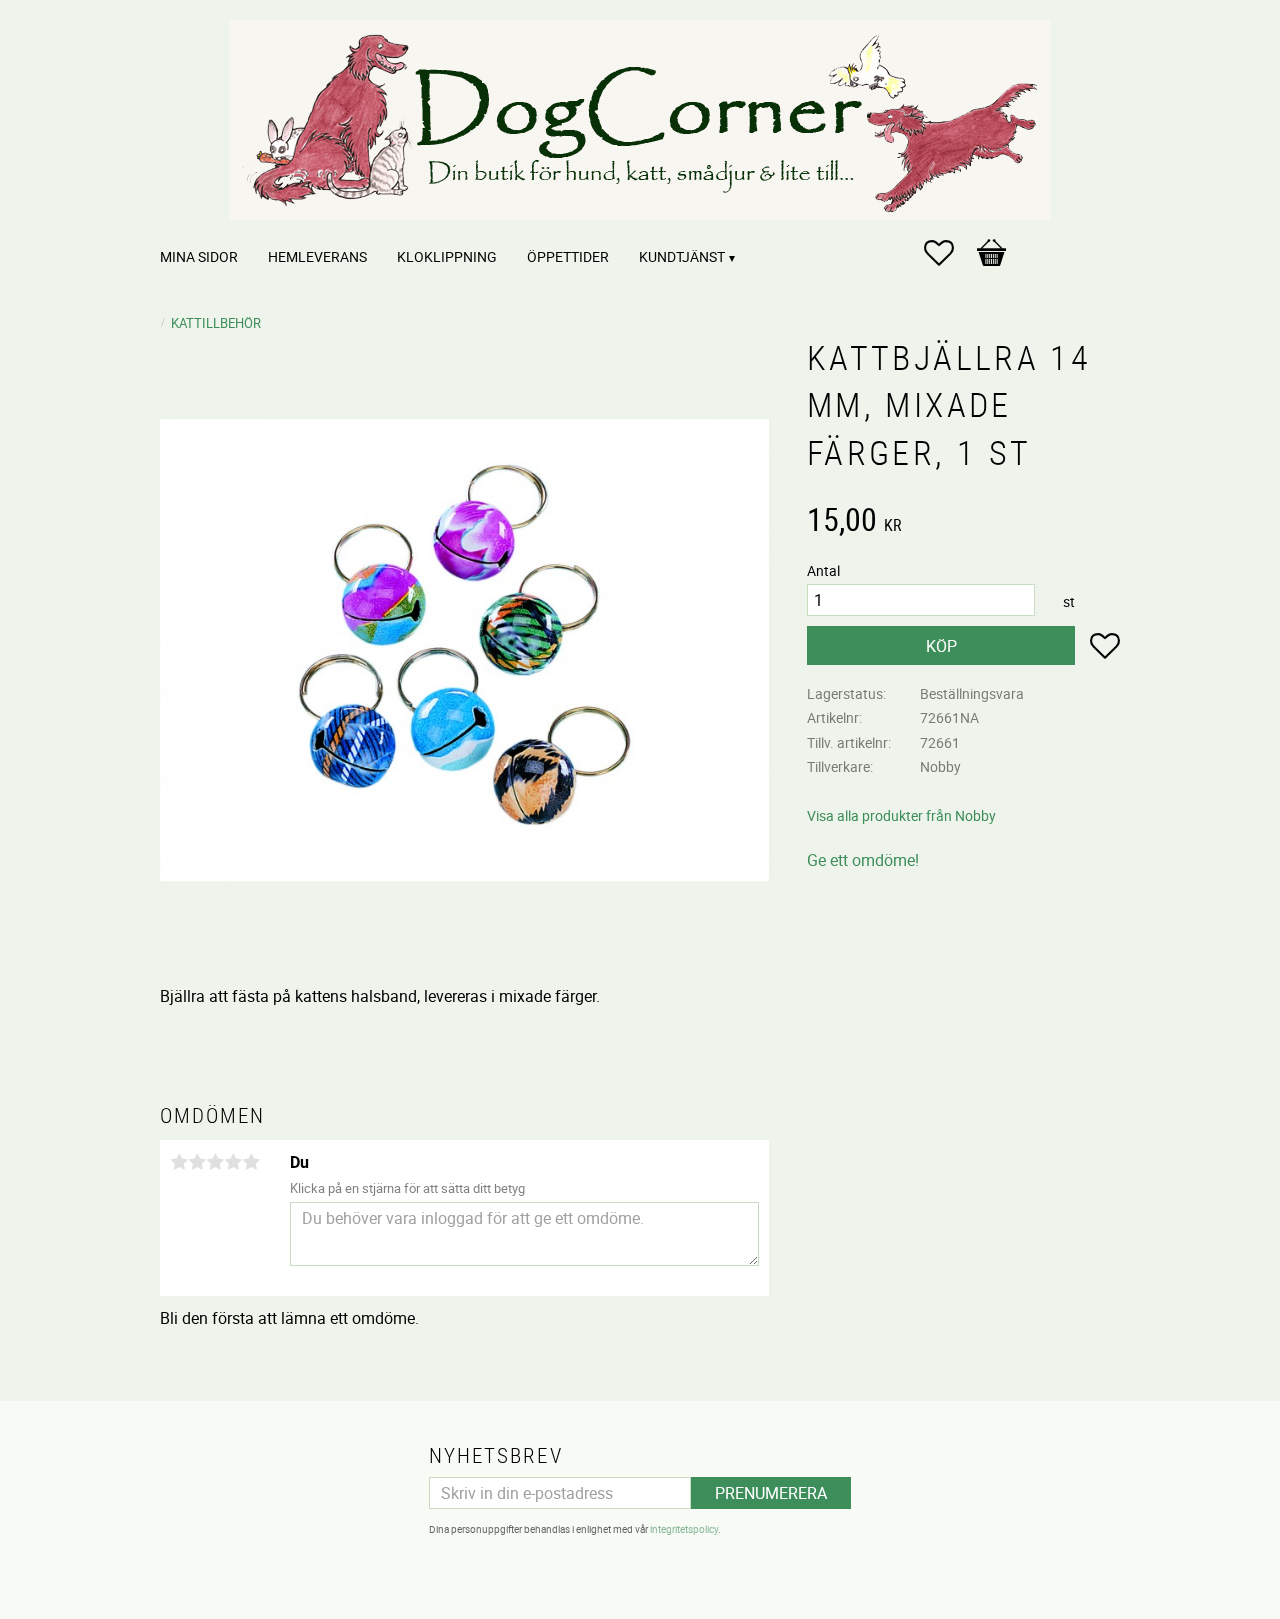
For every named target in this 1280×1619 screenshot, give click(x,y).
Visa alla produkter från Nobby (901, 815)
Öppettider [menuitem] (568, 256)
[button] (949, 253)
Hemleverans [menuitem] (317, 256)
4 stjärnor (233, 1162)
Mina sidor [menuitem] (199, 256)
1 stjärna (179, 1162)
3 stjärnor (215, 1162)
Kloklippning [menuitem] (447, 256)
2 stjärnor (197, 1162)
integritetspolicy (684, 1529)
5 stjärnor (251, 1162)
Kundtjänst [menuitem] (682, 256)
